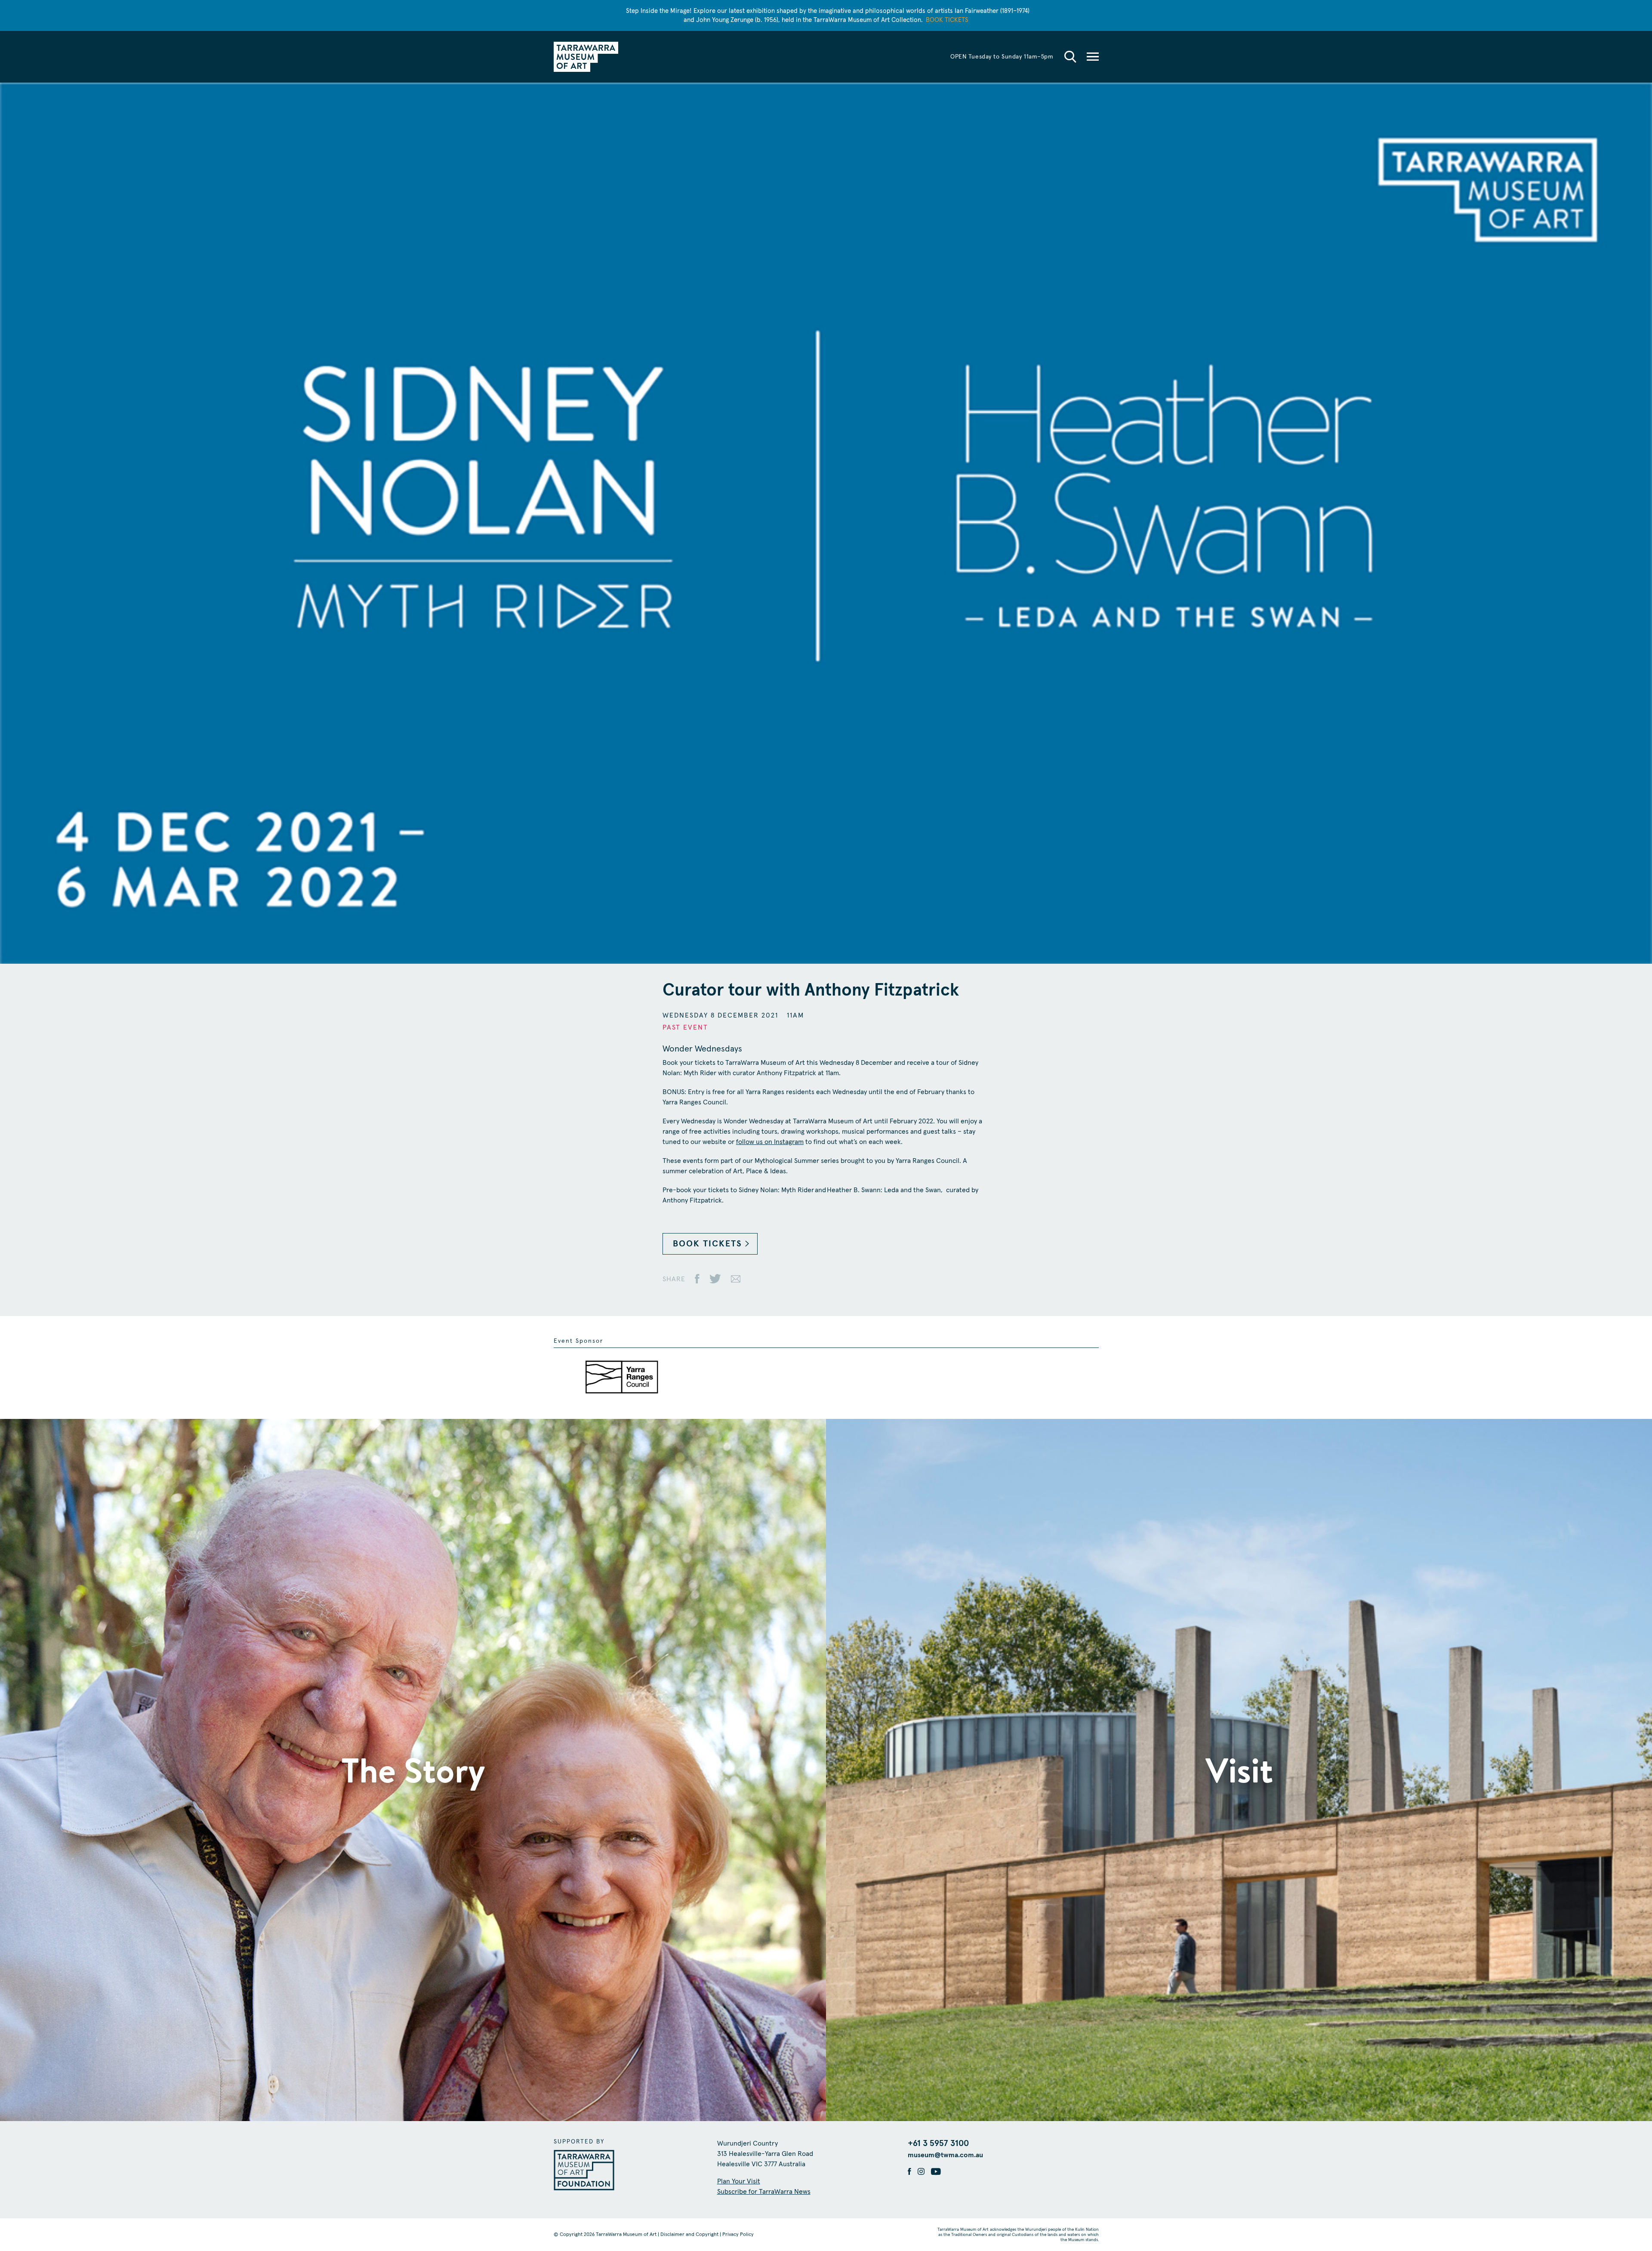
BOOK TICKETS (707, 1244)
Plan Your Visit (739, 2181)
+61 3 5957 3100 (938, 2143)
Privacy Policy (738, 2235)
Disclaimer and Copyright (689, 2235)
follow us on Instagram (770, 1142)
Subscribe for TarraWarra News (764, 2192)
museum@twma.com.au (945, 2155)
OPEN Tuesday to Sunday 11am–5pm (1002, 57)
